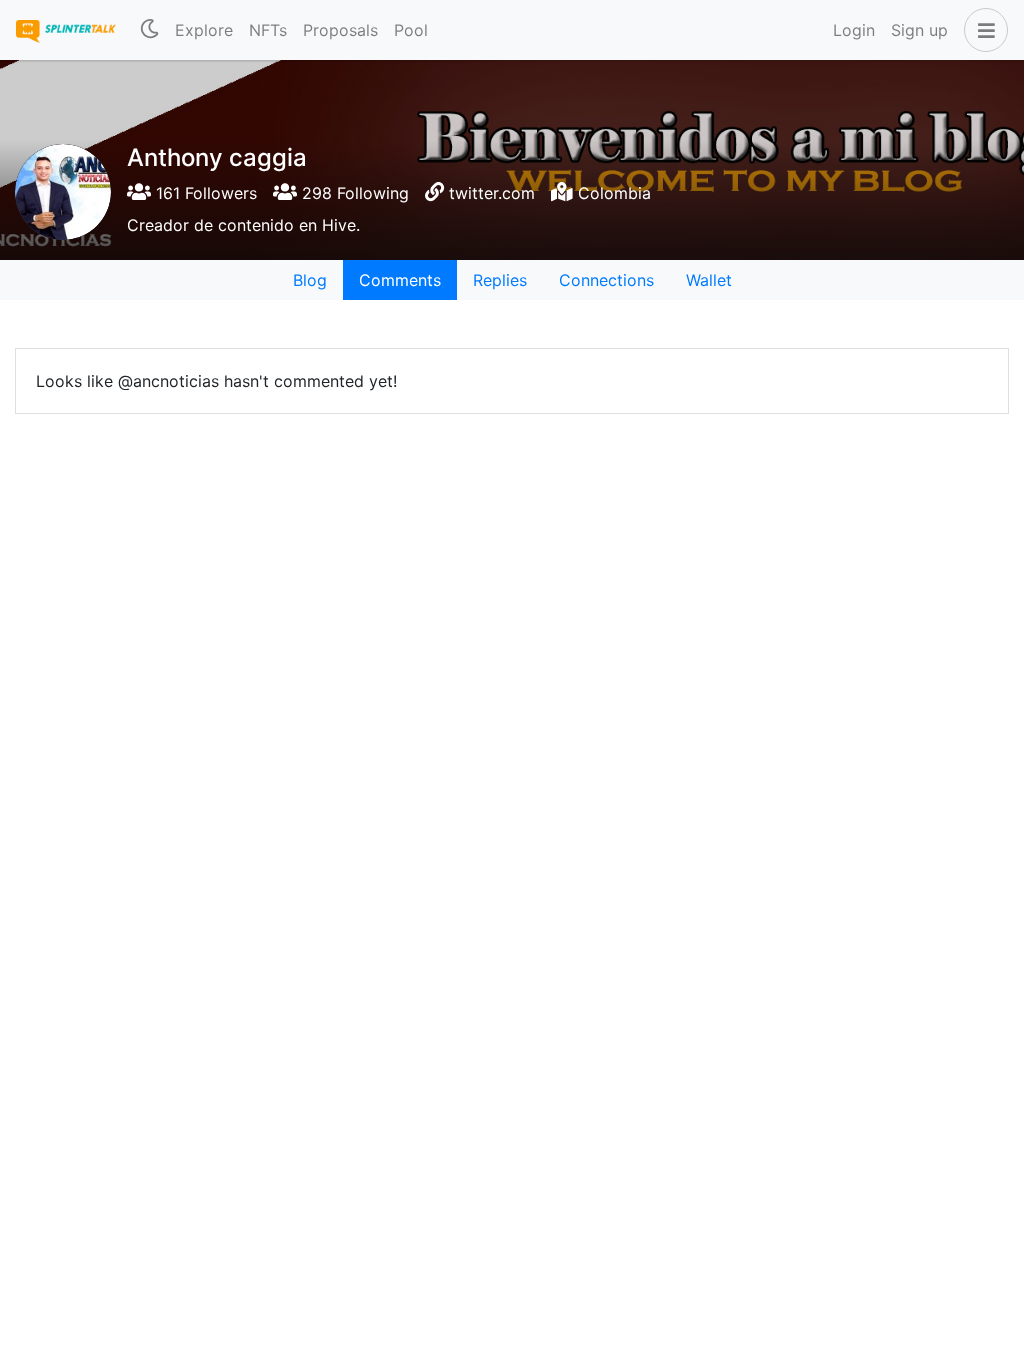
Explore (204, 30)
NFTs (268, 30)
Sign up (919, 30)
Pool (411, 30)
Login (854, 30)
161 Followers (204, 193)
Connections (606, 280)
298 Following (353, 193)
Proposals (340, 30)
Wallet (709, 280)
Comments (400, 280)
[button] (982, 30)
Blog (310, 280)
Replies (500, 280)
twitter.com (492, 193)
